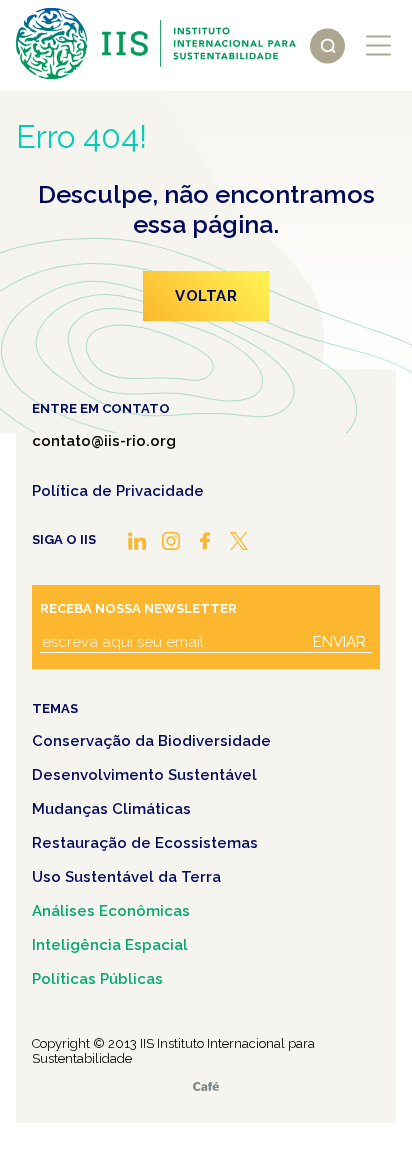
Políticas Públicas (97, 979)
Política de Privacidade (118, 491)
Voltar (206, 296)
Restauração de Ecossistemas (145, 843)
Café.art (206, 1086)
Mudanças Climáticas (111, 809)
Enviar (339, 642)
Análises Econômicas (111, 911)
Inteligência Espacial (110, 945)
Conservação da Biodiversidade (151, 741)
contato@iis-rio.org (104, 441)
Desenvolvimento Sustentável (144, 775)
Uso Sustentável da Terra (126, 877)
